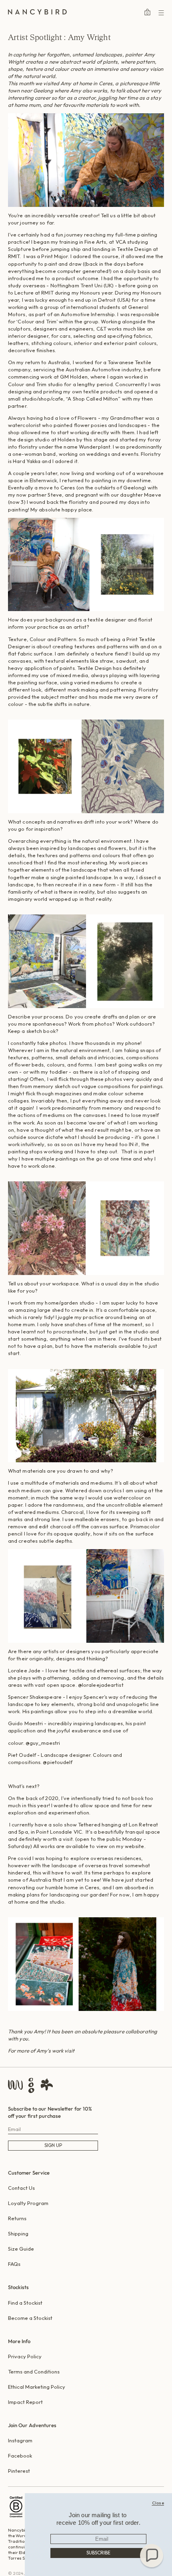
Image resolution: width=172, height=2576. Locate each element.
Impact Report (25, 2402)
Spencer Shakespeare (35, 1697)
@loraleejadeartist (101, 1685)
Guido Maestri (25, 1723)
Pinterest (19, 2471)
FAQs (14, 2264)
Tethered (89, 1824)
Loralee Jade (24, 1670)
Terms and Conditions (34, 2372)
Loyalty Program (28, 2203)
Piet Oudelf (22, 1755)
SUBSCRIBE (98, 2553)
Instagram (20, 2440)
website (135, 1846)
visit (69, 2051)
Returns (17, 2218)
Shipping (18, 2233)
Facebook (20, 2456)
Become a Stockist (30, 2318)
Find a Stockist (25, 2303)
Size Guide (21, 2249)
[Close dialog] (158, 2503)
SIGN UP (53, 2145)
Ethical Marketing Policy (37, 2387)
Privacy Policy (25, 2356)
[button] (152, 2556)
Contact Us (21, 2188)
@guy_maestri (43, 1743)
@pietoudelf (58, 1762)
